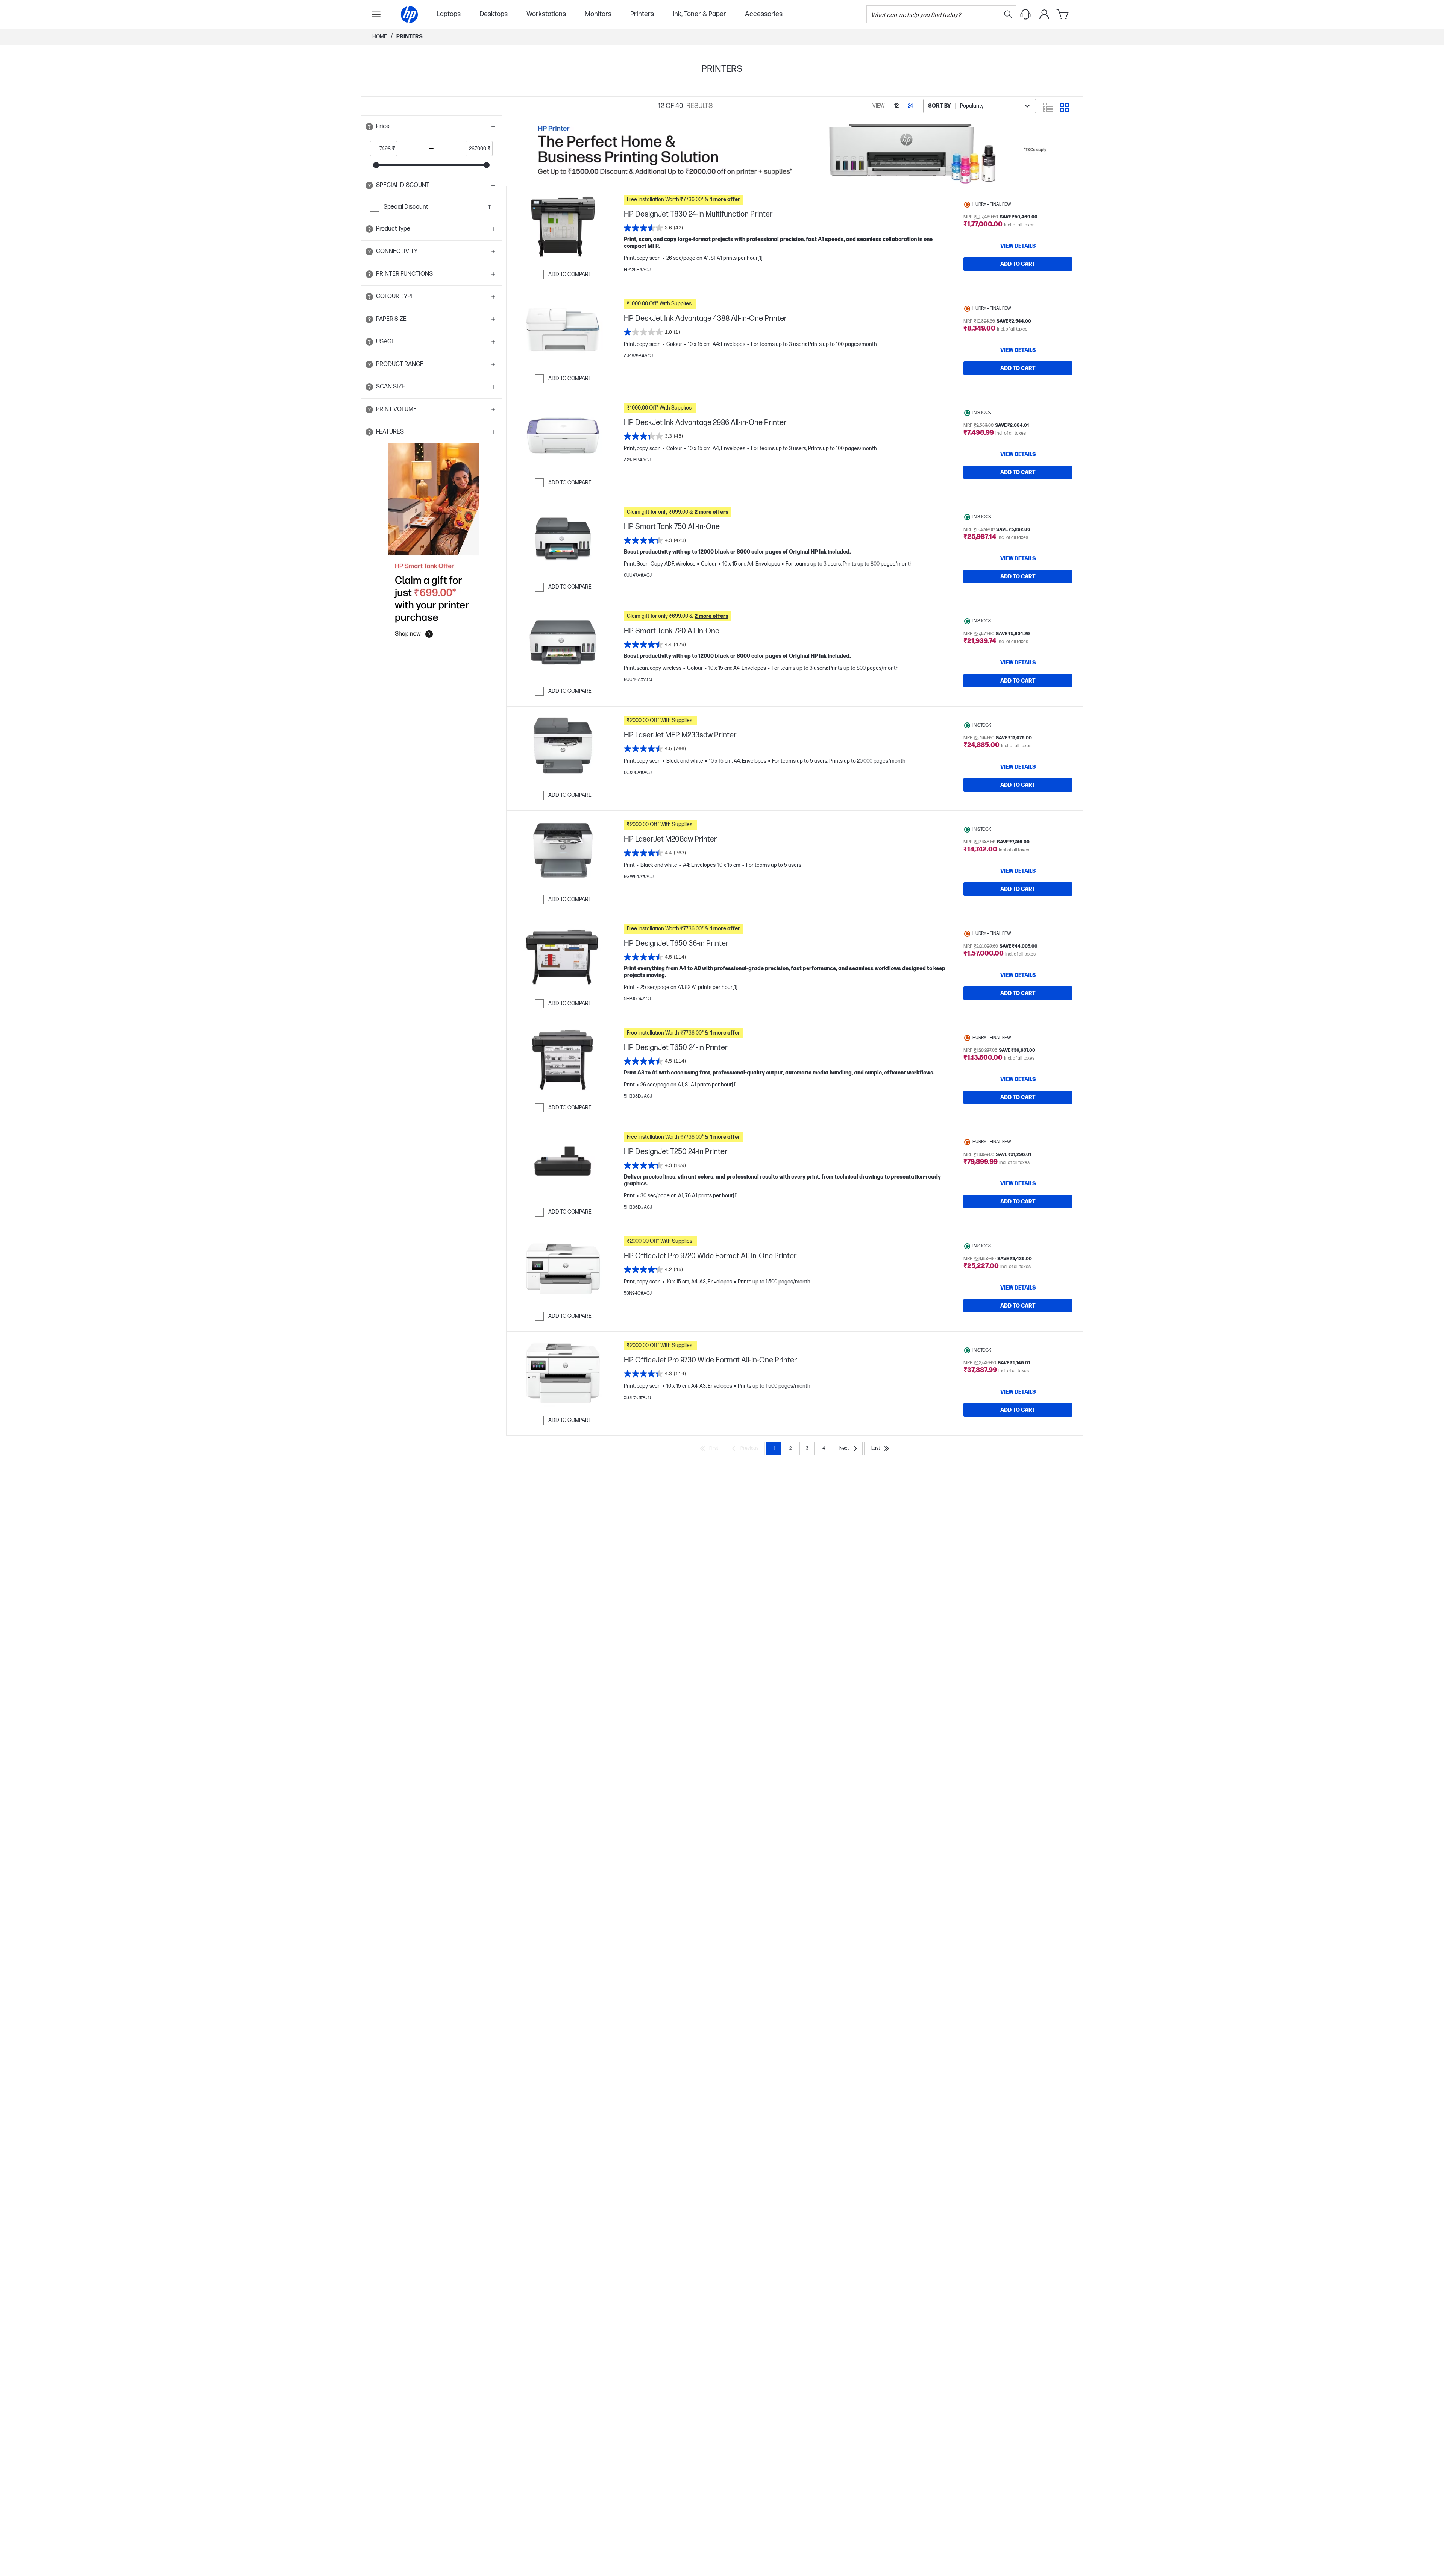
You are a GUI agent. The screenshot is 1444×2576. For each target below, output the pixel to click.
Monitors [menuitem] (598, 14)
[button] (431, 127)
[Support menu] (1025, 14)
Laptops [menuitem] (449, 14)
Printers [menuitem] (642, 14)
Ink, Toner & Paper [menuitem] (699, 14)
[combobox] (980, 106)
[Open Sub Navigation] (376, 14)
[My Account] (1044, 14)
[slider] (376, 165)
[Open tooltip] (369, 127)
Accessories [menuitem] (764, 14)
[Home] (409, 14)
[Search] (1008, 14)
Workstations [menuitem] (546, 14)
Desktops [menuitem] (494, 14)
